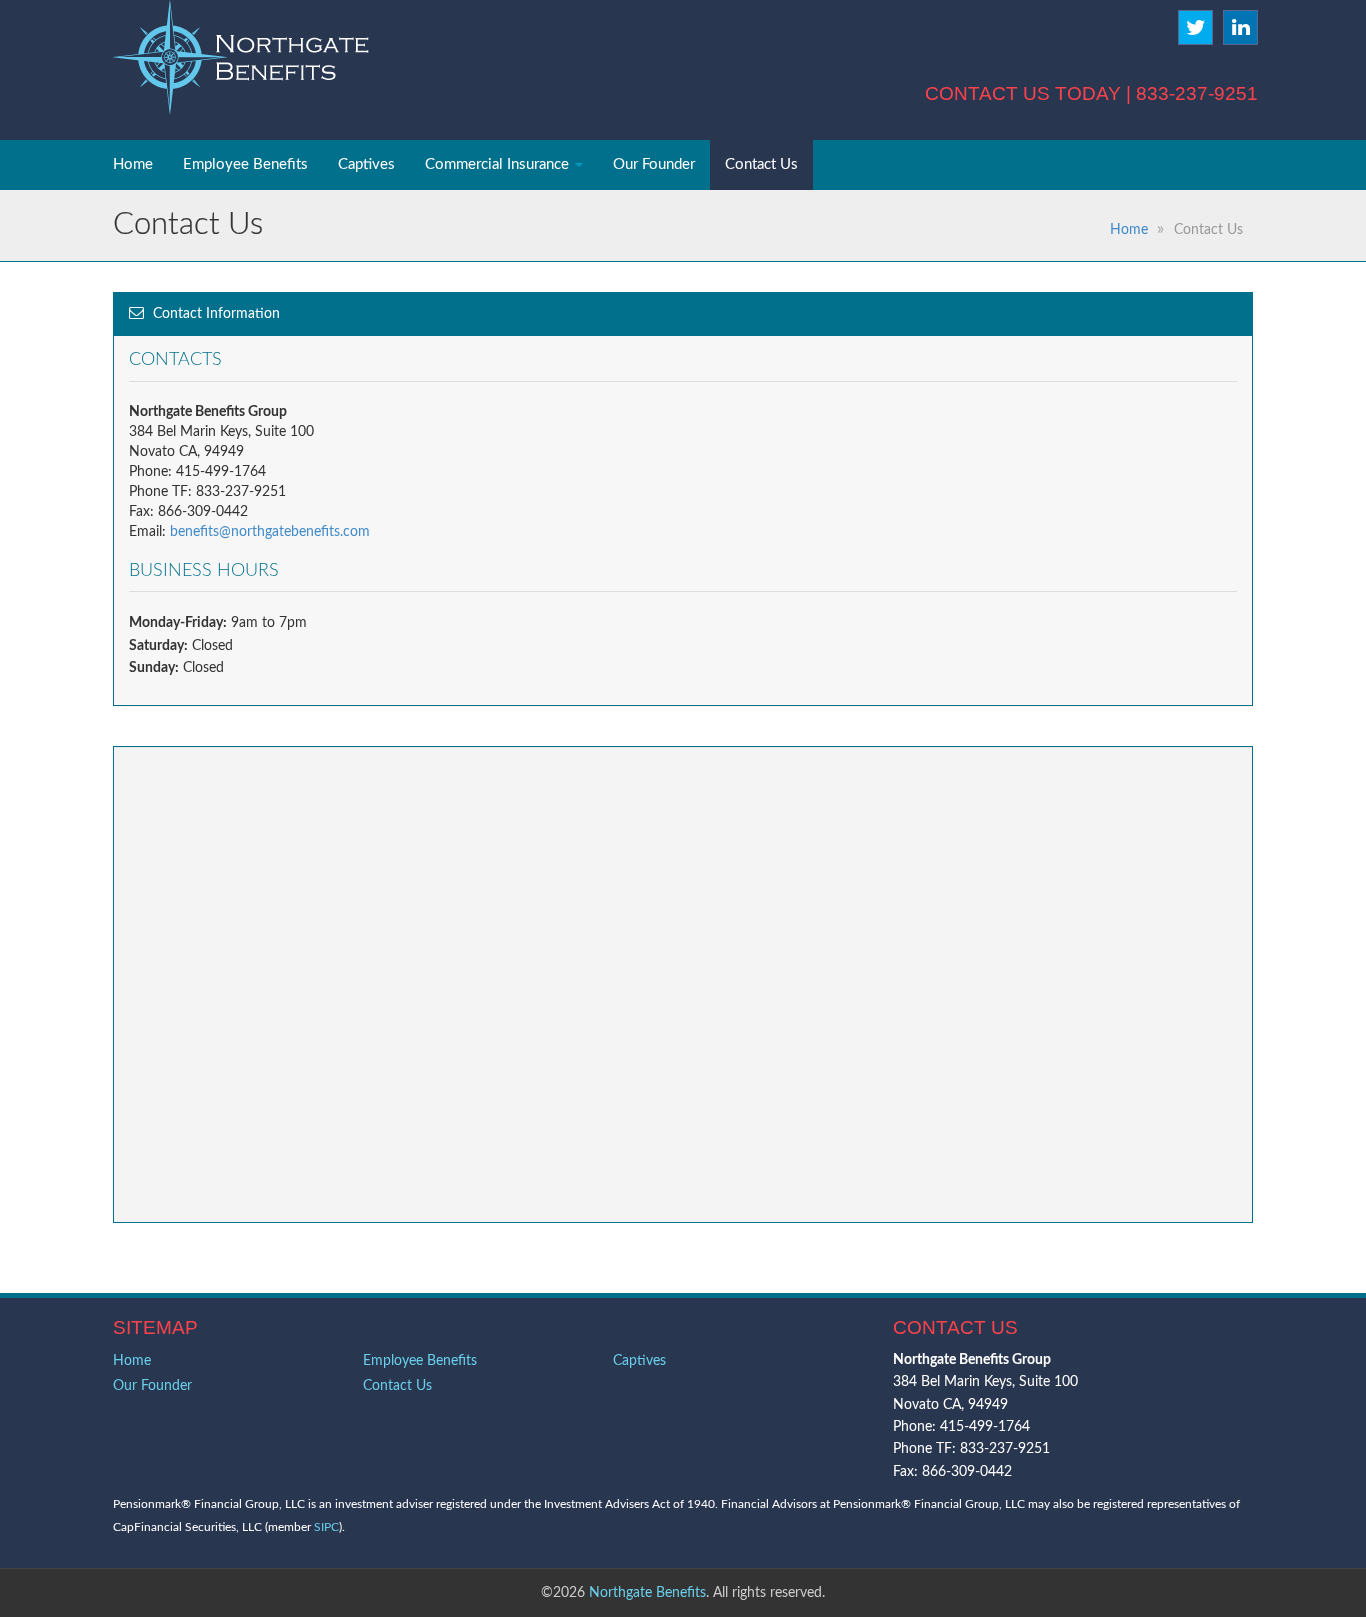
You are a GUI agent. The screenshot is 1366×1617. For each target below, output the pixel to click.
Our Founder (654, 164)
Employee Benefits (245, 164)
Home (133, 164)
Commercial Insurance (499, 164)
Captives (366, 164)
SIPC (326, 1527)
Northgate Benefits (647, 1593)
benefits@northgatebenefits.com (270, 532)
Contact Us (761, 164)
